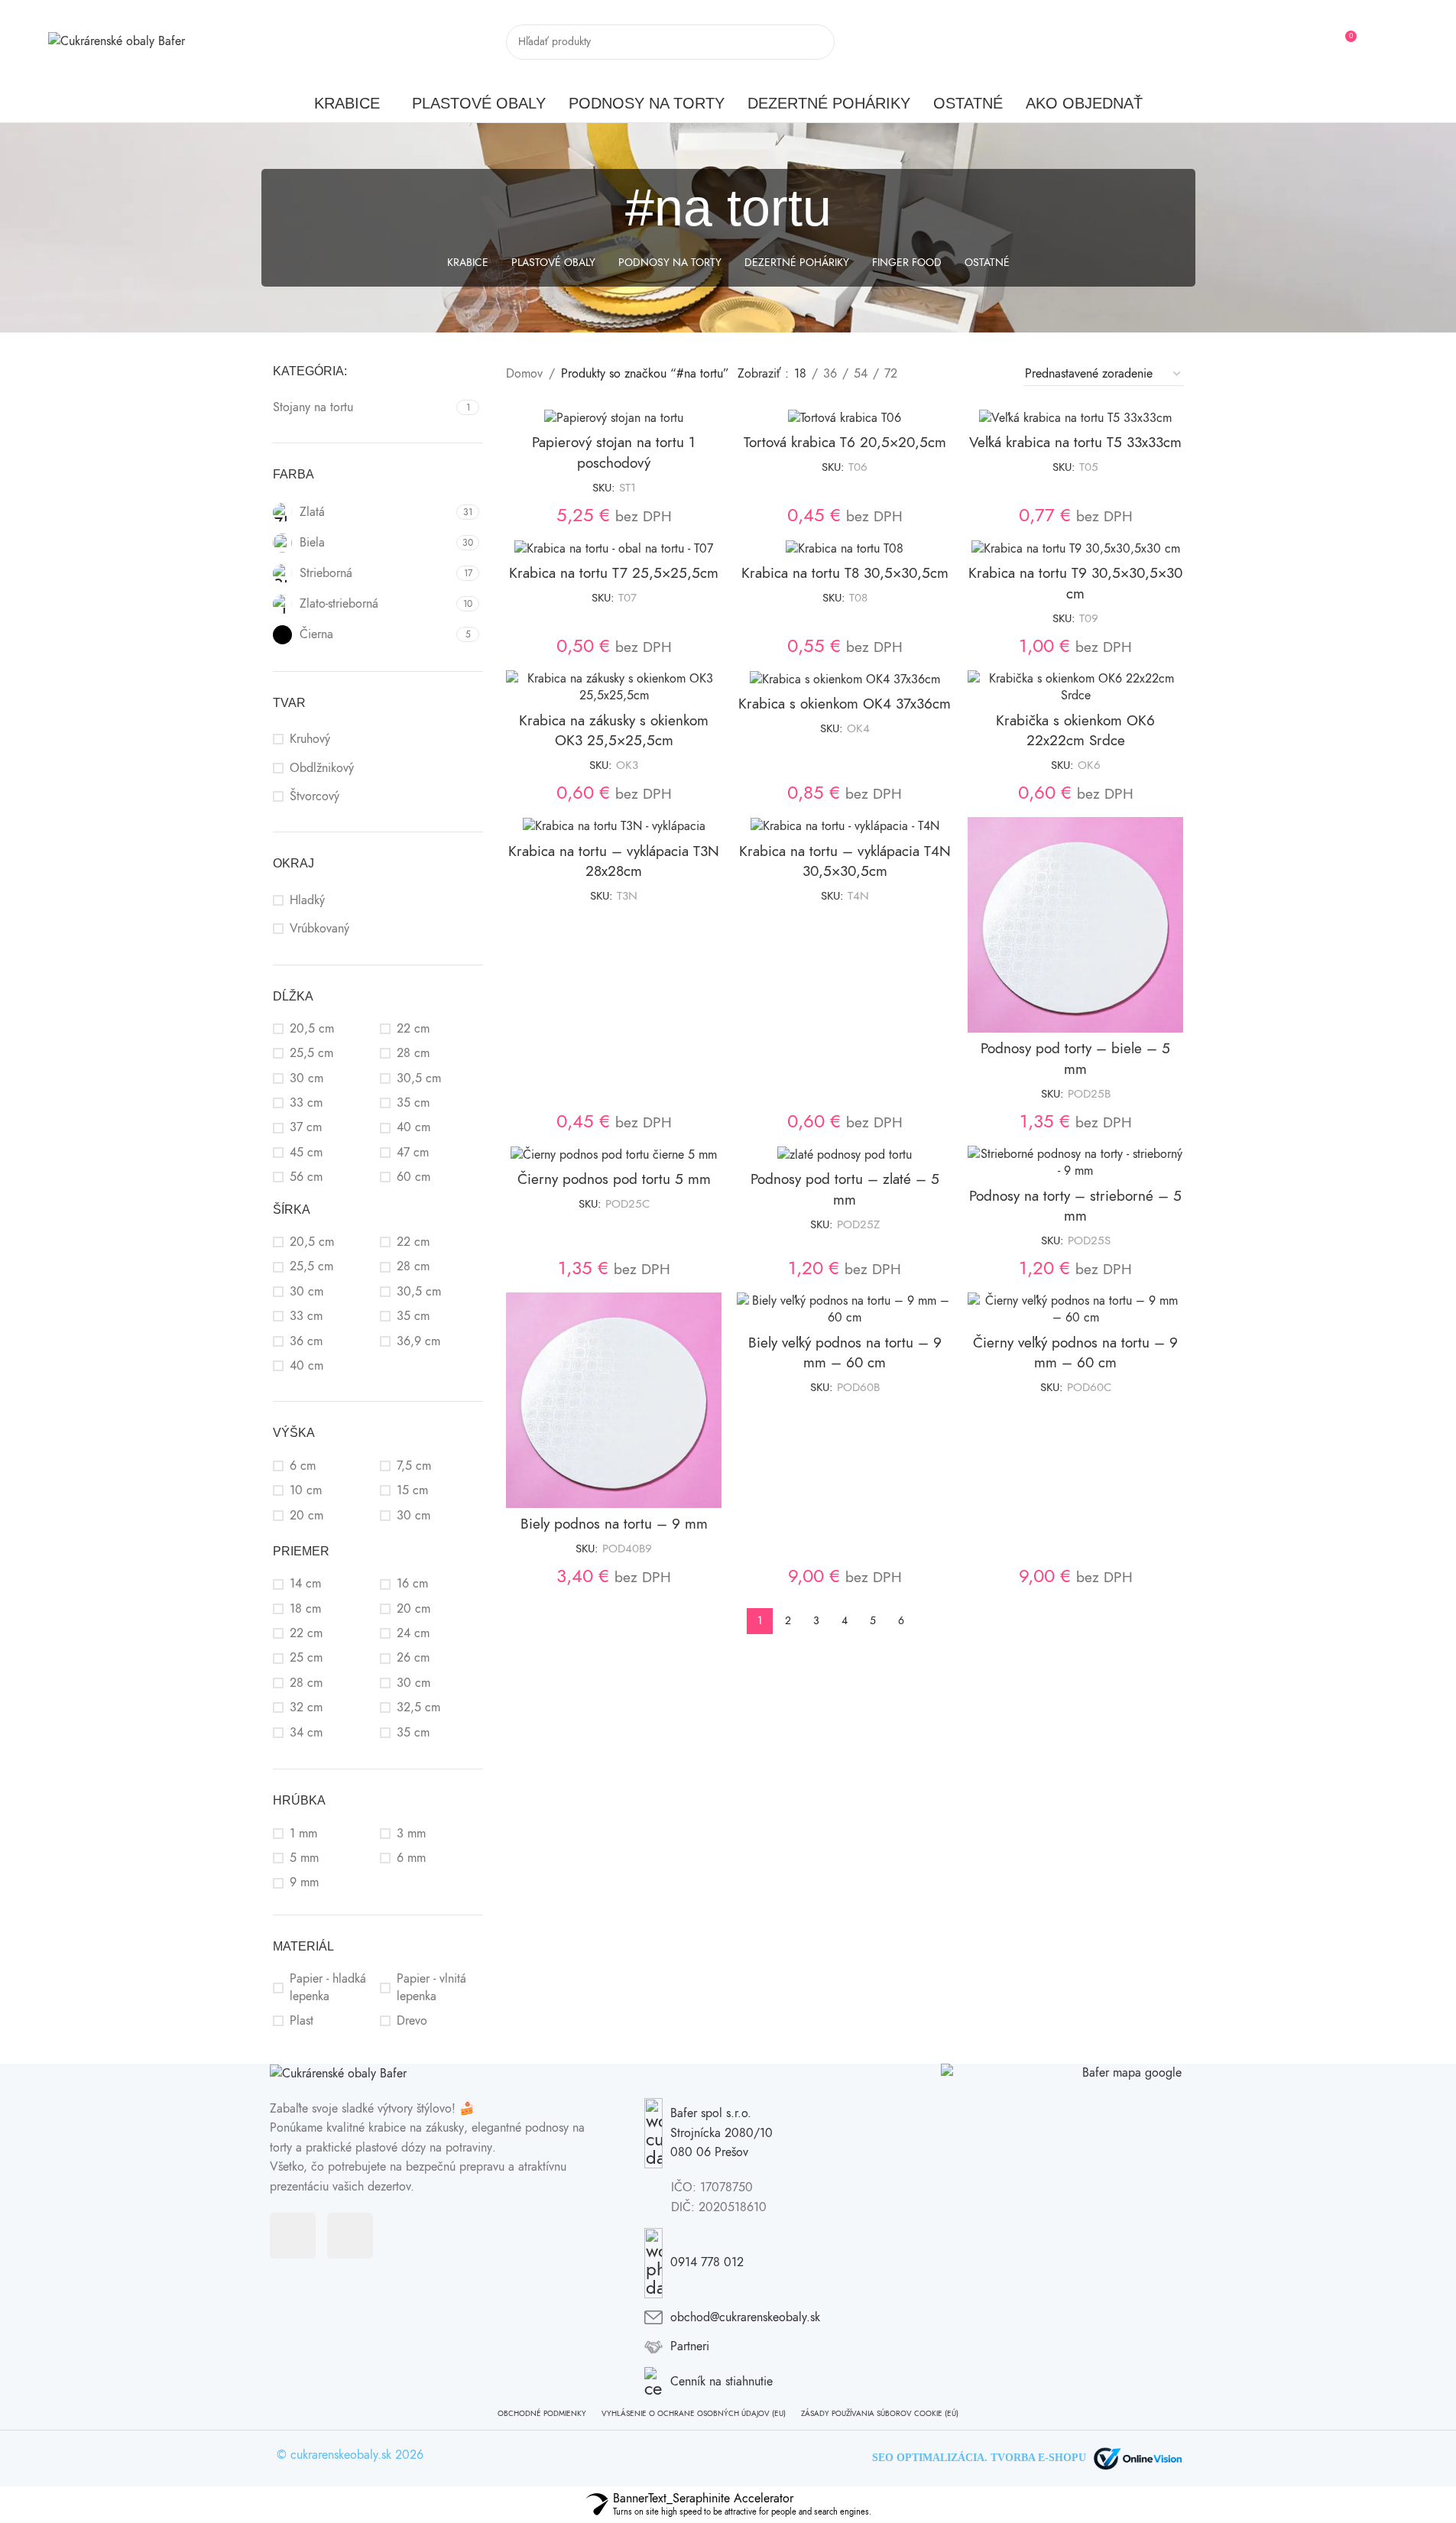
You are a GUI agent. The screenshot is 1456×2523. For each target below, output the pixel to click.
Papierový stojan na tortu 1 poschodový (614, 452)
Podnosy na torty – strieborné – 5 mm (1075, 1206)
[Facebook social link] (1379, 42)
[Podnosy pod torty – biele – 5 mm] (1075, 925)
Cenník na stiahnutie (722, 2382)
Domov (524, 374)
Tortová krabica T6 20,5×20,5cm (845, 442)
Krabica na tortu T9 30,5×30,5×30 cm (1075, 583)
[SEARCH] (817, 42)
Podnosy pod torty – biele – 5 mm (1075, 1059)
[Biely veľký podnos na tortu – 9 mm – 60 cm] (845, 1310)
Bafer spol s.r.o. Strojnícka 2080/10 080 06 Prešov (722, 2133)
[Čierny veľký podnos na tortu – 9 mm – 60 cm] (1075, 1310)
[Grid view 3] (963, 374)
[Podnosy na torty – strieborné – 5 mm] (1075, 1163)
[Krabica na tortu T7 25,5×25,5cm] (614, 549)
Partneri (690, 2346)
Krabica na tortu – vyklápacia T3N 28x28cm (614, 861)
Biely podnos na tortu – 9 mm (614, 1524)
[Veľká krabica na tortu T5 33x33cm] (1075, 418)
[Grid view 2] (934, 374)
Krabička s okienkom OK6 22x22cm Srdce (1075, 731)
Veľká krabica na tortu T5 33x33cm (1075, 442)
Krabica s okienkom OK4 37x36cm (845, 704)
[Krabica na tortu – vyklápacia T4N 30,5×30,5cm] (845, 826)
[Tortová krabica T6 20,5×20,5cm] (845, 418)
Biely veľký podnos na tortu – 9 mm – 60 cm (845, 1353)
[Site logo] (117, 41)
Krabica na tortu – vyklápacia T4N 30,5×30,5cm (845, 861)
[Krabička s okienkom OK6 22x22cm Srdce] (1075, 688)
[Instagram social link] (1398, 42)
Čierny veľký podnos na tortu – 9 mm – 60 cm (1075, 1353)
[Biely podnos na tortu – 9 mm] (614, 1400)
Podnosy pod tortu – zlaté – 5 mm (845, 1189)
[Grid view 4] (992, 374)
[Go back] (606, 208)
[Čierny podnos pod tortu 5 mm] (614, 1155)
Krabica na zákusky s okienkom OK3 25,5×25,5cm (614, 731)
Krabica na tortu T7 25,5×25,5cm (614, 573)
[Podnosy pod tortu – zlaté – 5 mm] (845, 1155)
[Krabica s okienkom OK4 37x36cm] (845, 679)
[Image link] (338, 2073)
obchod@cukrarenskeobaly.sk (745, 2317)
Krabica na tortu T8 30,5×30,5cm (845, 573)
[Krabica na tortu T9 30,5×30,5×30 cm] (1075, 549)
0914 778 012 (707, 2262)
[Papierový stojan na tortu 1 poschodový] (614, 418)
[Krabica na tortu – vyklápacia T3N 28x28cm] (614, 826)
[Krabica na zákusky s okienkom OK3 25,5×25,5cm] (614, 688)
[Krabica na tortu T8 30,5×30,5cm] (845, 549)
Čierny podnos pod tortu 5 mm (614, 1179)
